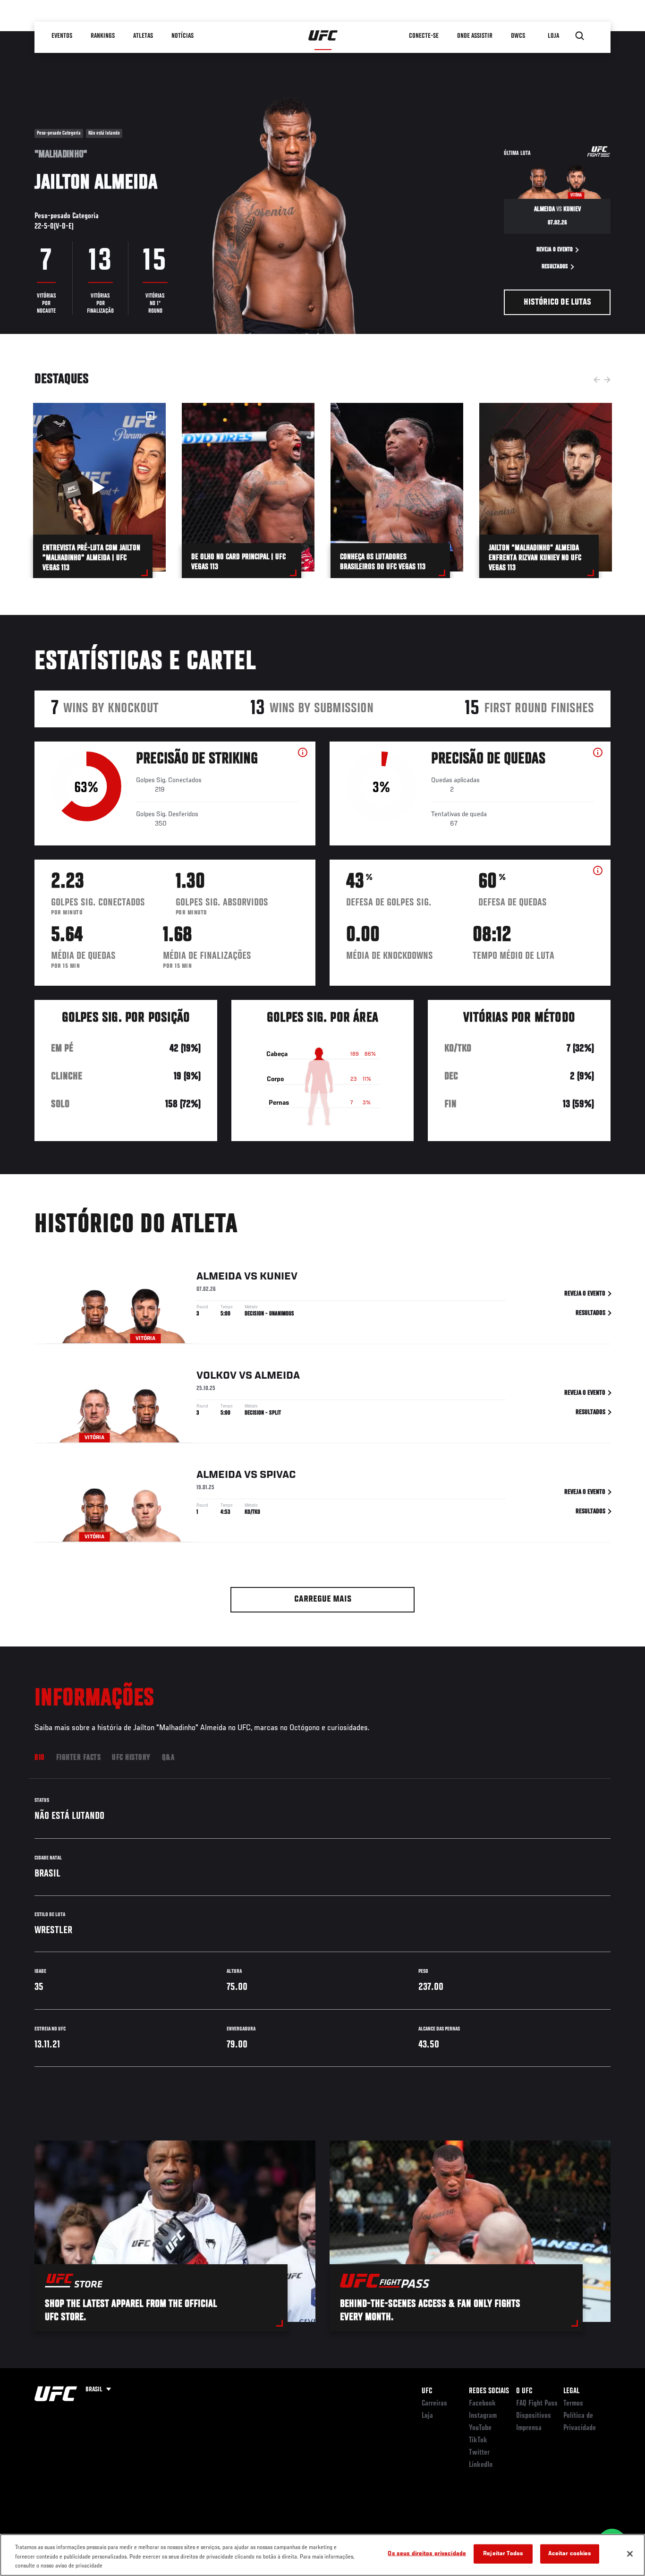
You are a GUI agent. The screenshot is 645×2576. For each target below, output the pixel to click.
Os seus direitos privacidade (427, 2554)
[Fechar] (630, 2554)
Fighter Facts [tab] (79, 1758)
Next (607, 380)
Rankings (103, 36)
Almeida (219, 1277)
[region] (322, 2555)
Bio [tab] (40, 1758)
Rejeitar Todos (503, 2554)
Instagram (483, 2416)
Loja (427, 2416)
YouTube (480, 2428)
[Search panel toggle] (580, 36)
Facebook (482, 2404)
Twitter (479, 2453)
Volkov (216, 1376)
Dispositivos (534, 2416)
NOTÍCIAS (182, 36)
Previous (597, 380)
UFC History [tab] (131, 1758)
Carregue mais (323, 1599)
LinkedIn (481, 2465)
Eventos (62, 36)
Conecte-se (424, 36)
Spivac (278, 1475)
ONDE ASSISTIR (475, 36)
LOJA (553, 36)
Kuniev (279, 1277)
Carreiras (434, 2404)
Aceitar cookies (570, 2554)
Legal (571, 2391)
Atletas (143, 36)
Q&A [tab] (168, 1758)
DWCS (518, 36)
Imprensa (529, 2428)
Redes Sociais (489, 2391)
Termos (573, 2404)
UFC (427, 2391)
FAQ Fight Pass (537, 2404)
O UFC (524, 2391)
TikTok (478, 2440)
